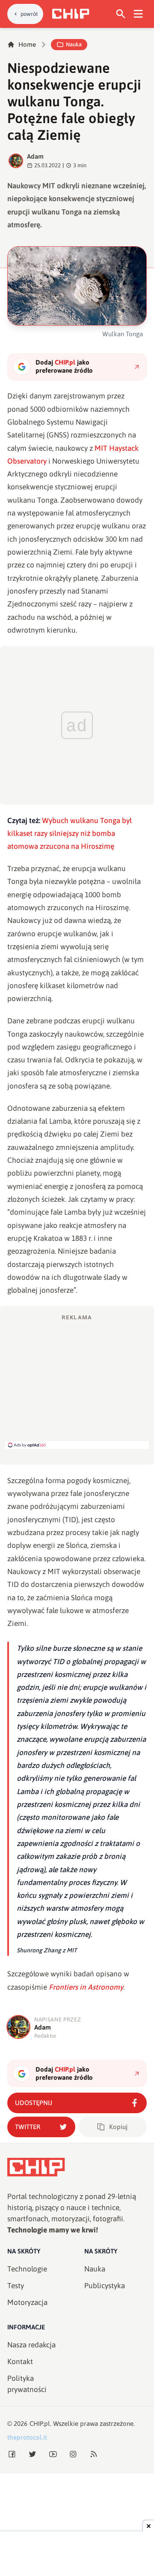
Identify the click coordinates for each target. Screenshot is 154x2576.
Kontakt (20, 2362)
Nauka (74, 44)
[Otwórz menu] (138, 14)
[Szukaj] (121, 14)
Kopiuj (118, 2127)
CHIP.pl (40, 2424)
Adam (35, 156)
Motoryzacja (27, 2302)
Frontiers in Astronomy (86, 1987)
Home (27, 44)
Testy (16, 2286)
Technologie (27, 2269)
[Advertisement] (77, 1381)
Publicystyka (105, 2286)
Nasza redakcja (31, 2345)
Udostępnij (34, 2103)
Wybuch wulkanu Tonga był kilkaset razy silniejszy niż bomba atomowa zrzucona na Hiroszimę (70, 834)
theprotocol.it (27, 2437)
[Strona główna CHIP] (71, 14)
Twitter (28, 2127)
